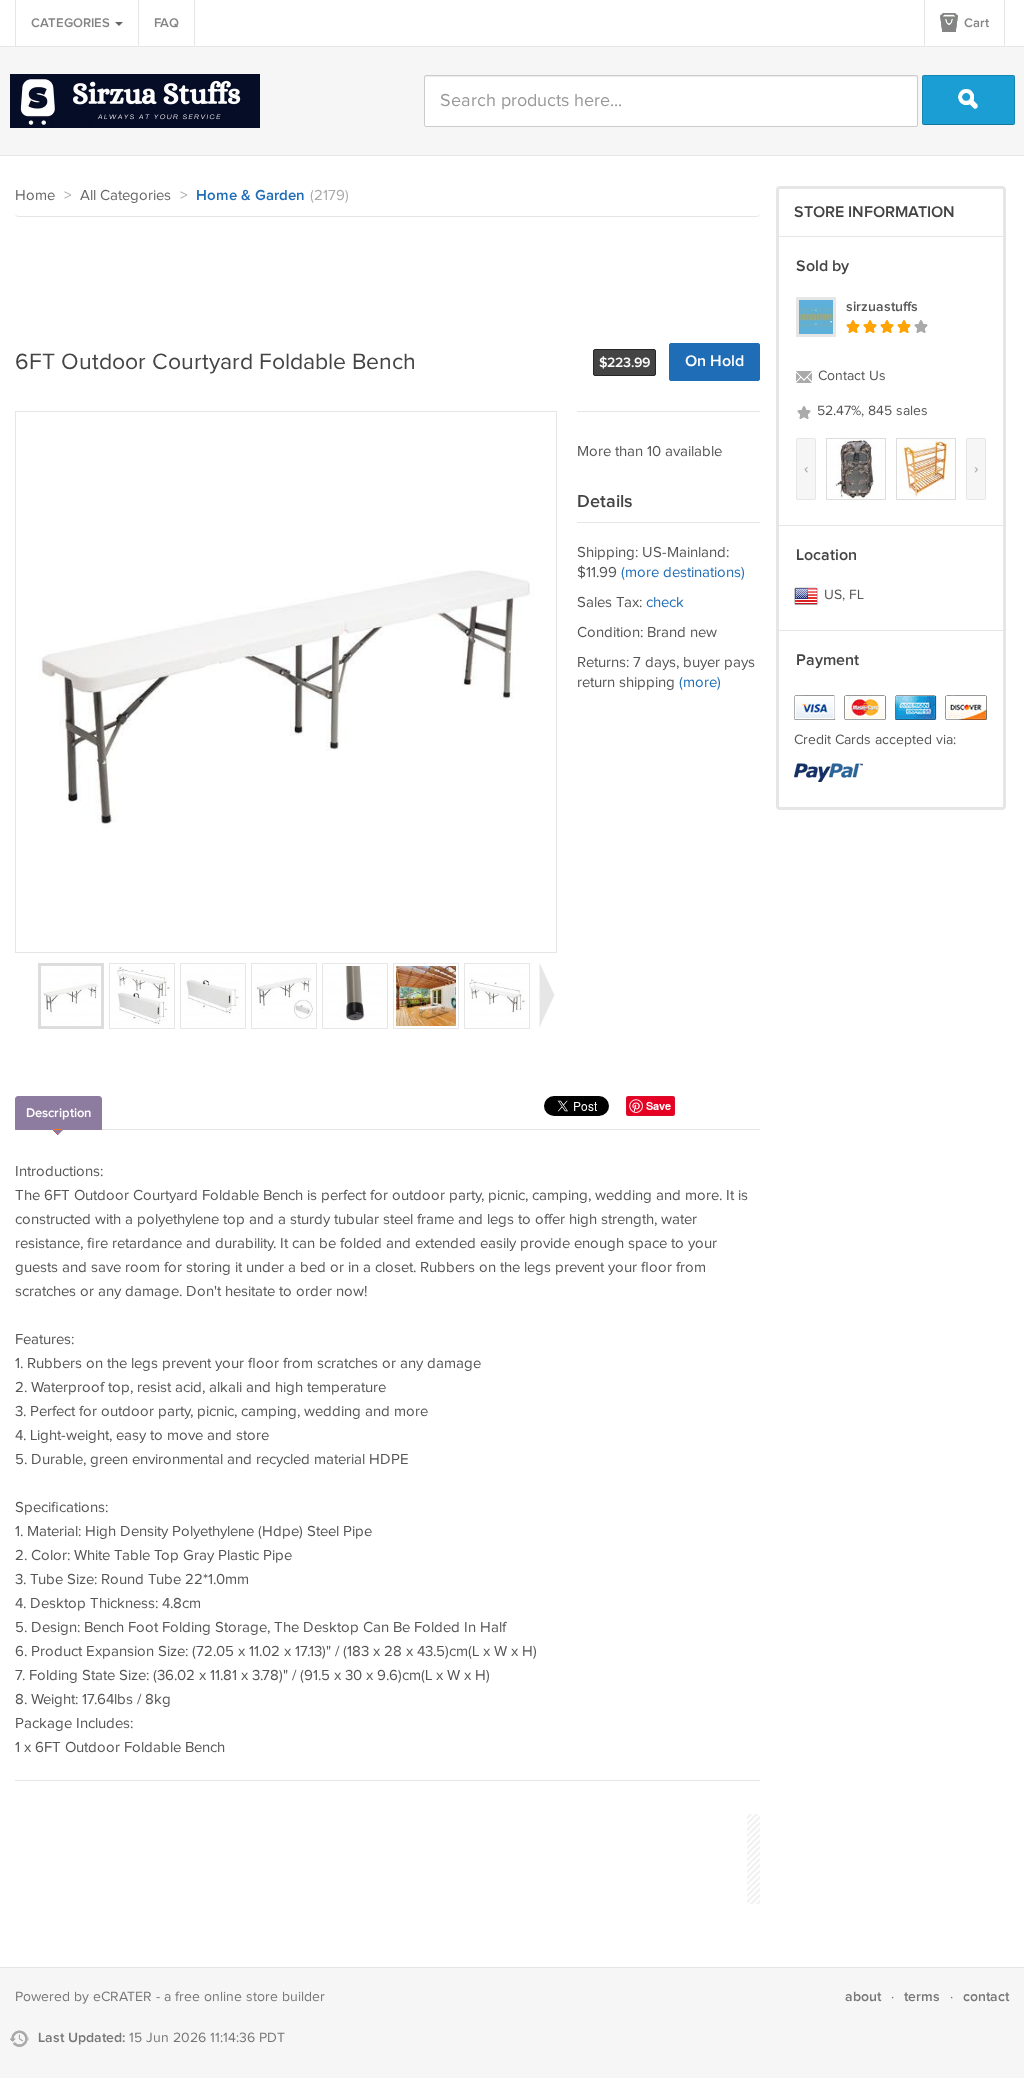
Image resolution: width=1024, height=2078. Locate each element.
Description (58, 1113)
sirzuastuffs (882, 306)
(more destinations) (683, 572)
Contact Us (850, 376)
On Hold (714, 361)
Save (658, 1105)
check (665, 602)
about (863, 1996)
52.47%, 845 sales (870, 411)
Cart (975, 23)
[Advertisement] (379, 272)
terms (922, 1996)
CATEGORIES (72, 23)
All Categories (125, 195)
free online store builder (250, 1997)
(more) (700, 682)
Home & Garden (250, 196)
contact (986, 1996)
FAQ (166, 23)
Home (35, 195)
